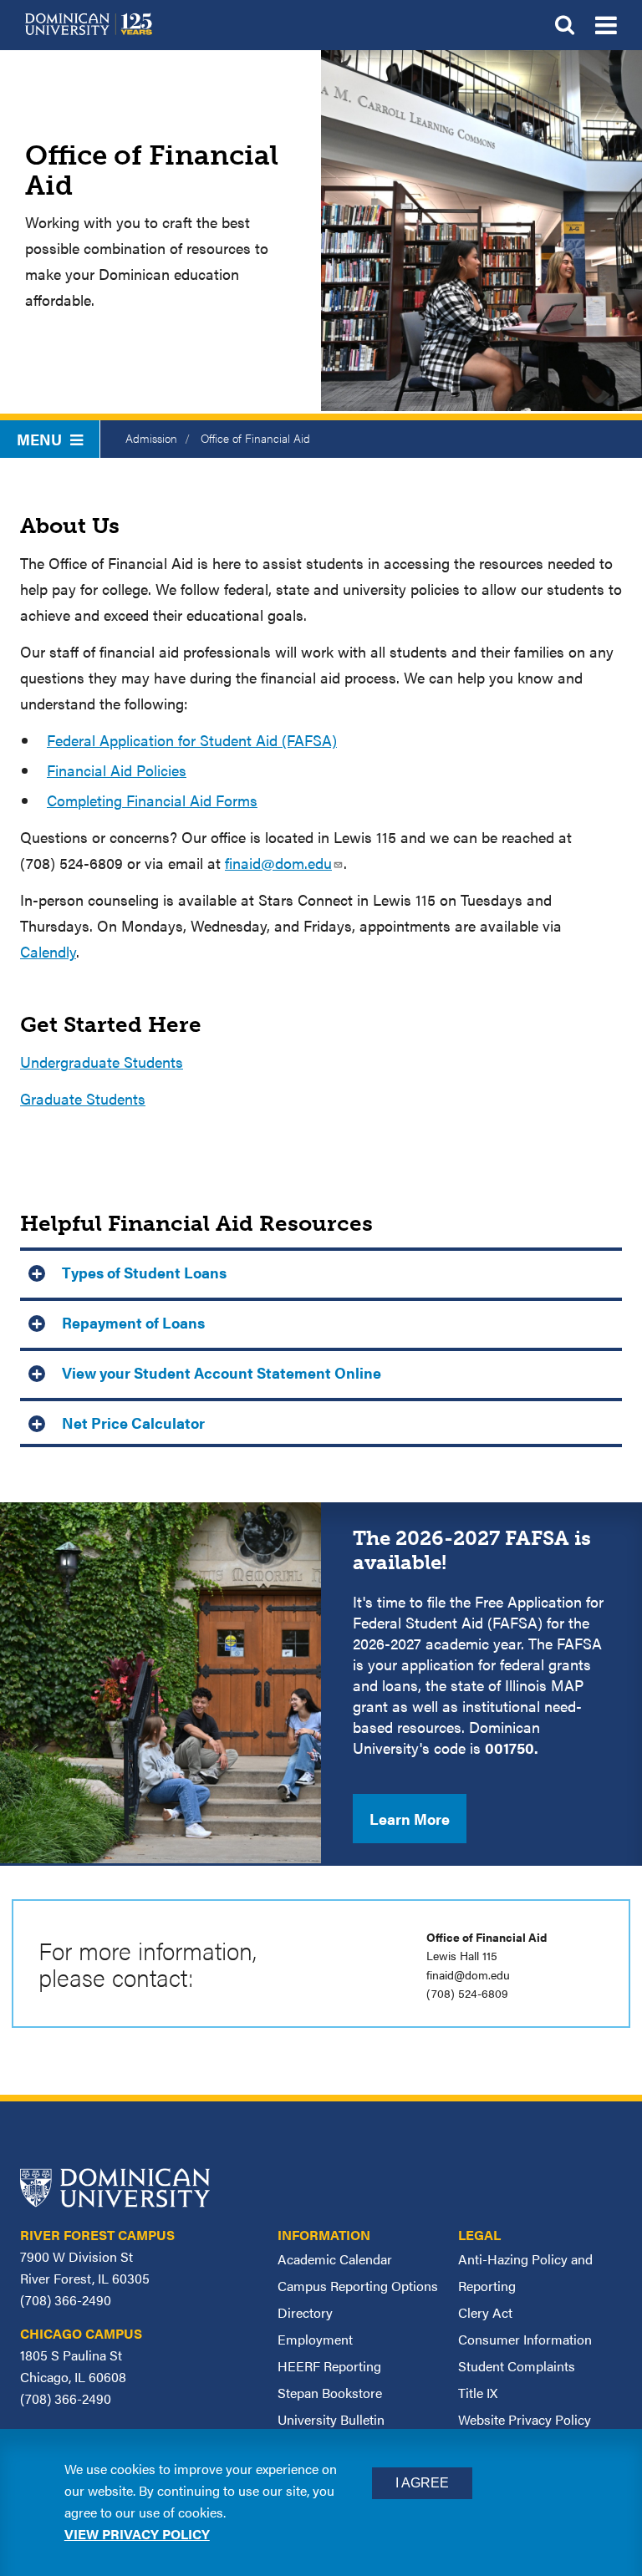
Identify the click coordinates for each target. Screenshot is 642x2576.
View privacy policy (137, 2534)
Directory (305, 2312)
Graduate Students (83, 1098)
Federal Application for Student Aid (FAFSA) (192, 740)
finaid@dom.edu (278, 863)
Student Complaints (517, 2366)
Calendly (48, 951)
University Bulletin (331, 2419)
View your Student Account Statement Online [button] (222, 1372)
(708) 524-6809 (467, 1993)
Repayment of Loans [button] (133, 1322)
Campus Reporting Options (358, 2286)
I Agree (422, 2483)
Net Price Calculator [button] (133, 1423)
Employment (315, 2339)
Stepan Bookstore (330, 2393)
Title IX (478, 2393)
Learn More (410, 1819)
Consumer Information (525, 2339)
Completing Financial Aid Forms (152, 800)
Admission (151, 438)
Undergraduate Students (102, 1062)
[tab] (321, 1270)
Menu (39, 439)
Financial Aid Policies (117, 770)
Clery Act (485, 2312)
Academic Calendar (335, 2259)
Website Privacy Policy (525, 2419)
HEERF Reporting (329, 2366)
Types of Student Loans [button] (144, 1272)
